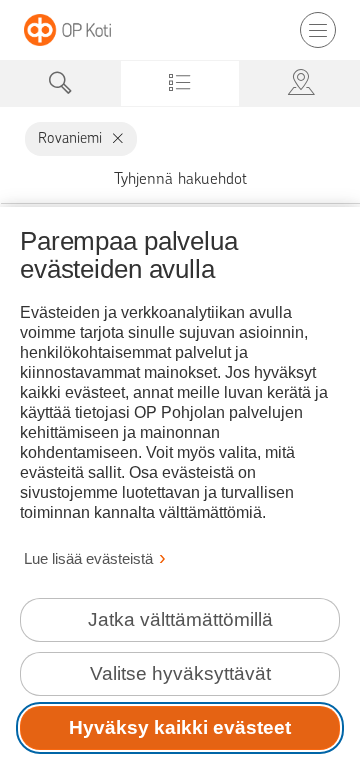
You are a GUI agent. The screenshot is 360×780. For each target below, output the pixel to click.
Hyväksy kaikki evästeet (180, 727)
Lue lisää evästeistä (88, 558)
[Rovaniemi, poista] (113, 138)
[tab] (60, 83)
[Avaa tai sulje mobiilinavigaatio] (318, 30)
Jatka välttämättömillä (180, 619)
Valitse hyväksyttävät (180, 673)
